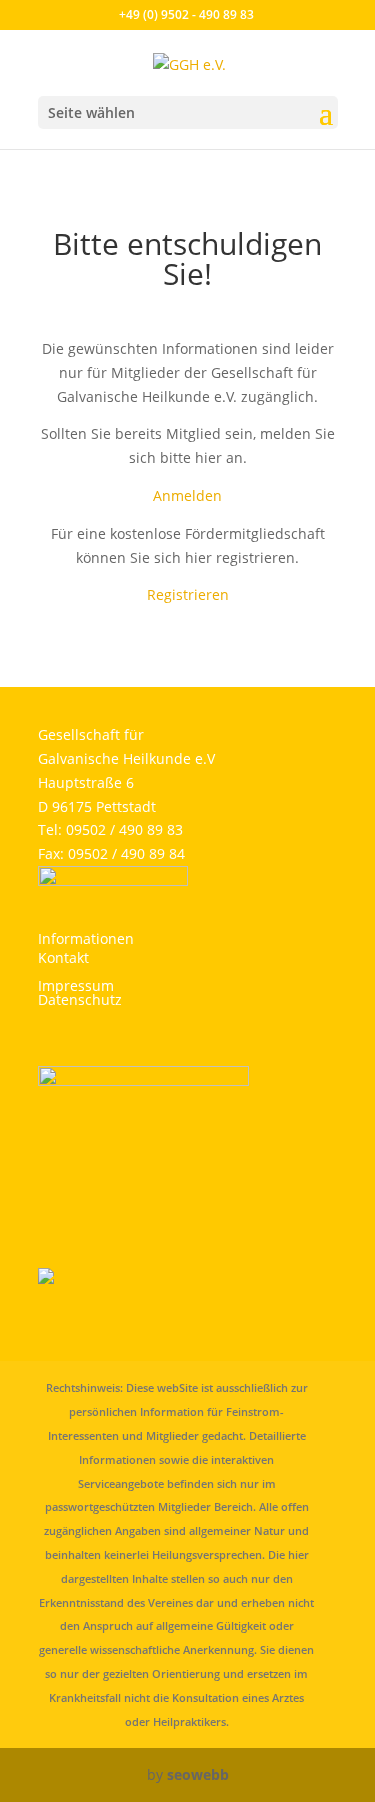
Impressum (76, 985)
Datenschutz (80, 999)
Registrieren (188, 594)
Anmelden (187, 495)
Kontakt (63, 957)
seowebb (198, 1774)
